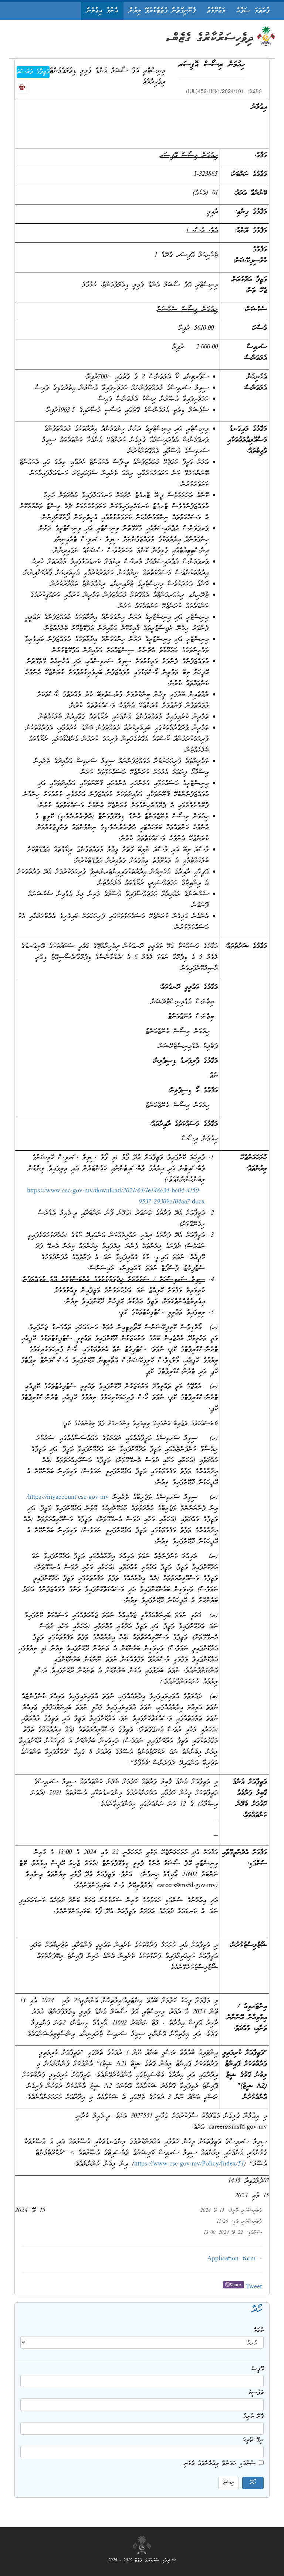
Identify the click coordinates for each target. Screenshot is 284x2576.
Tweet (254, 2287)
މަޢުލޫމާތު (216, 11)
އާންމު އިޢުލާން (102, 11)
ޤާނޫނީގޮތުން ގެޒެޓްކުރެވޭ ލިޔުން (162, 11)
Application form (231, 2259)
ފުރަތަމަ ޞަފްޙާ (253, 11)
